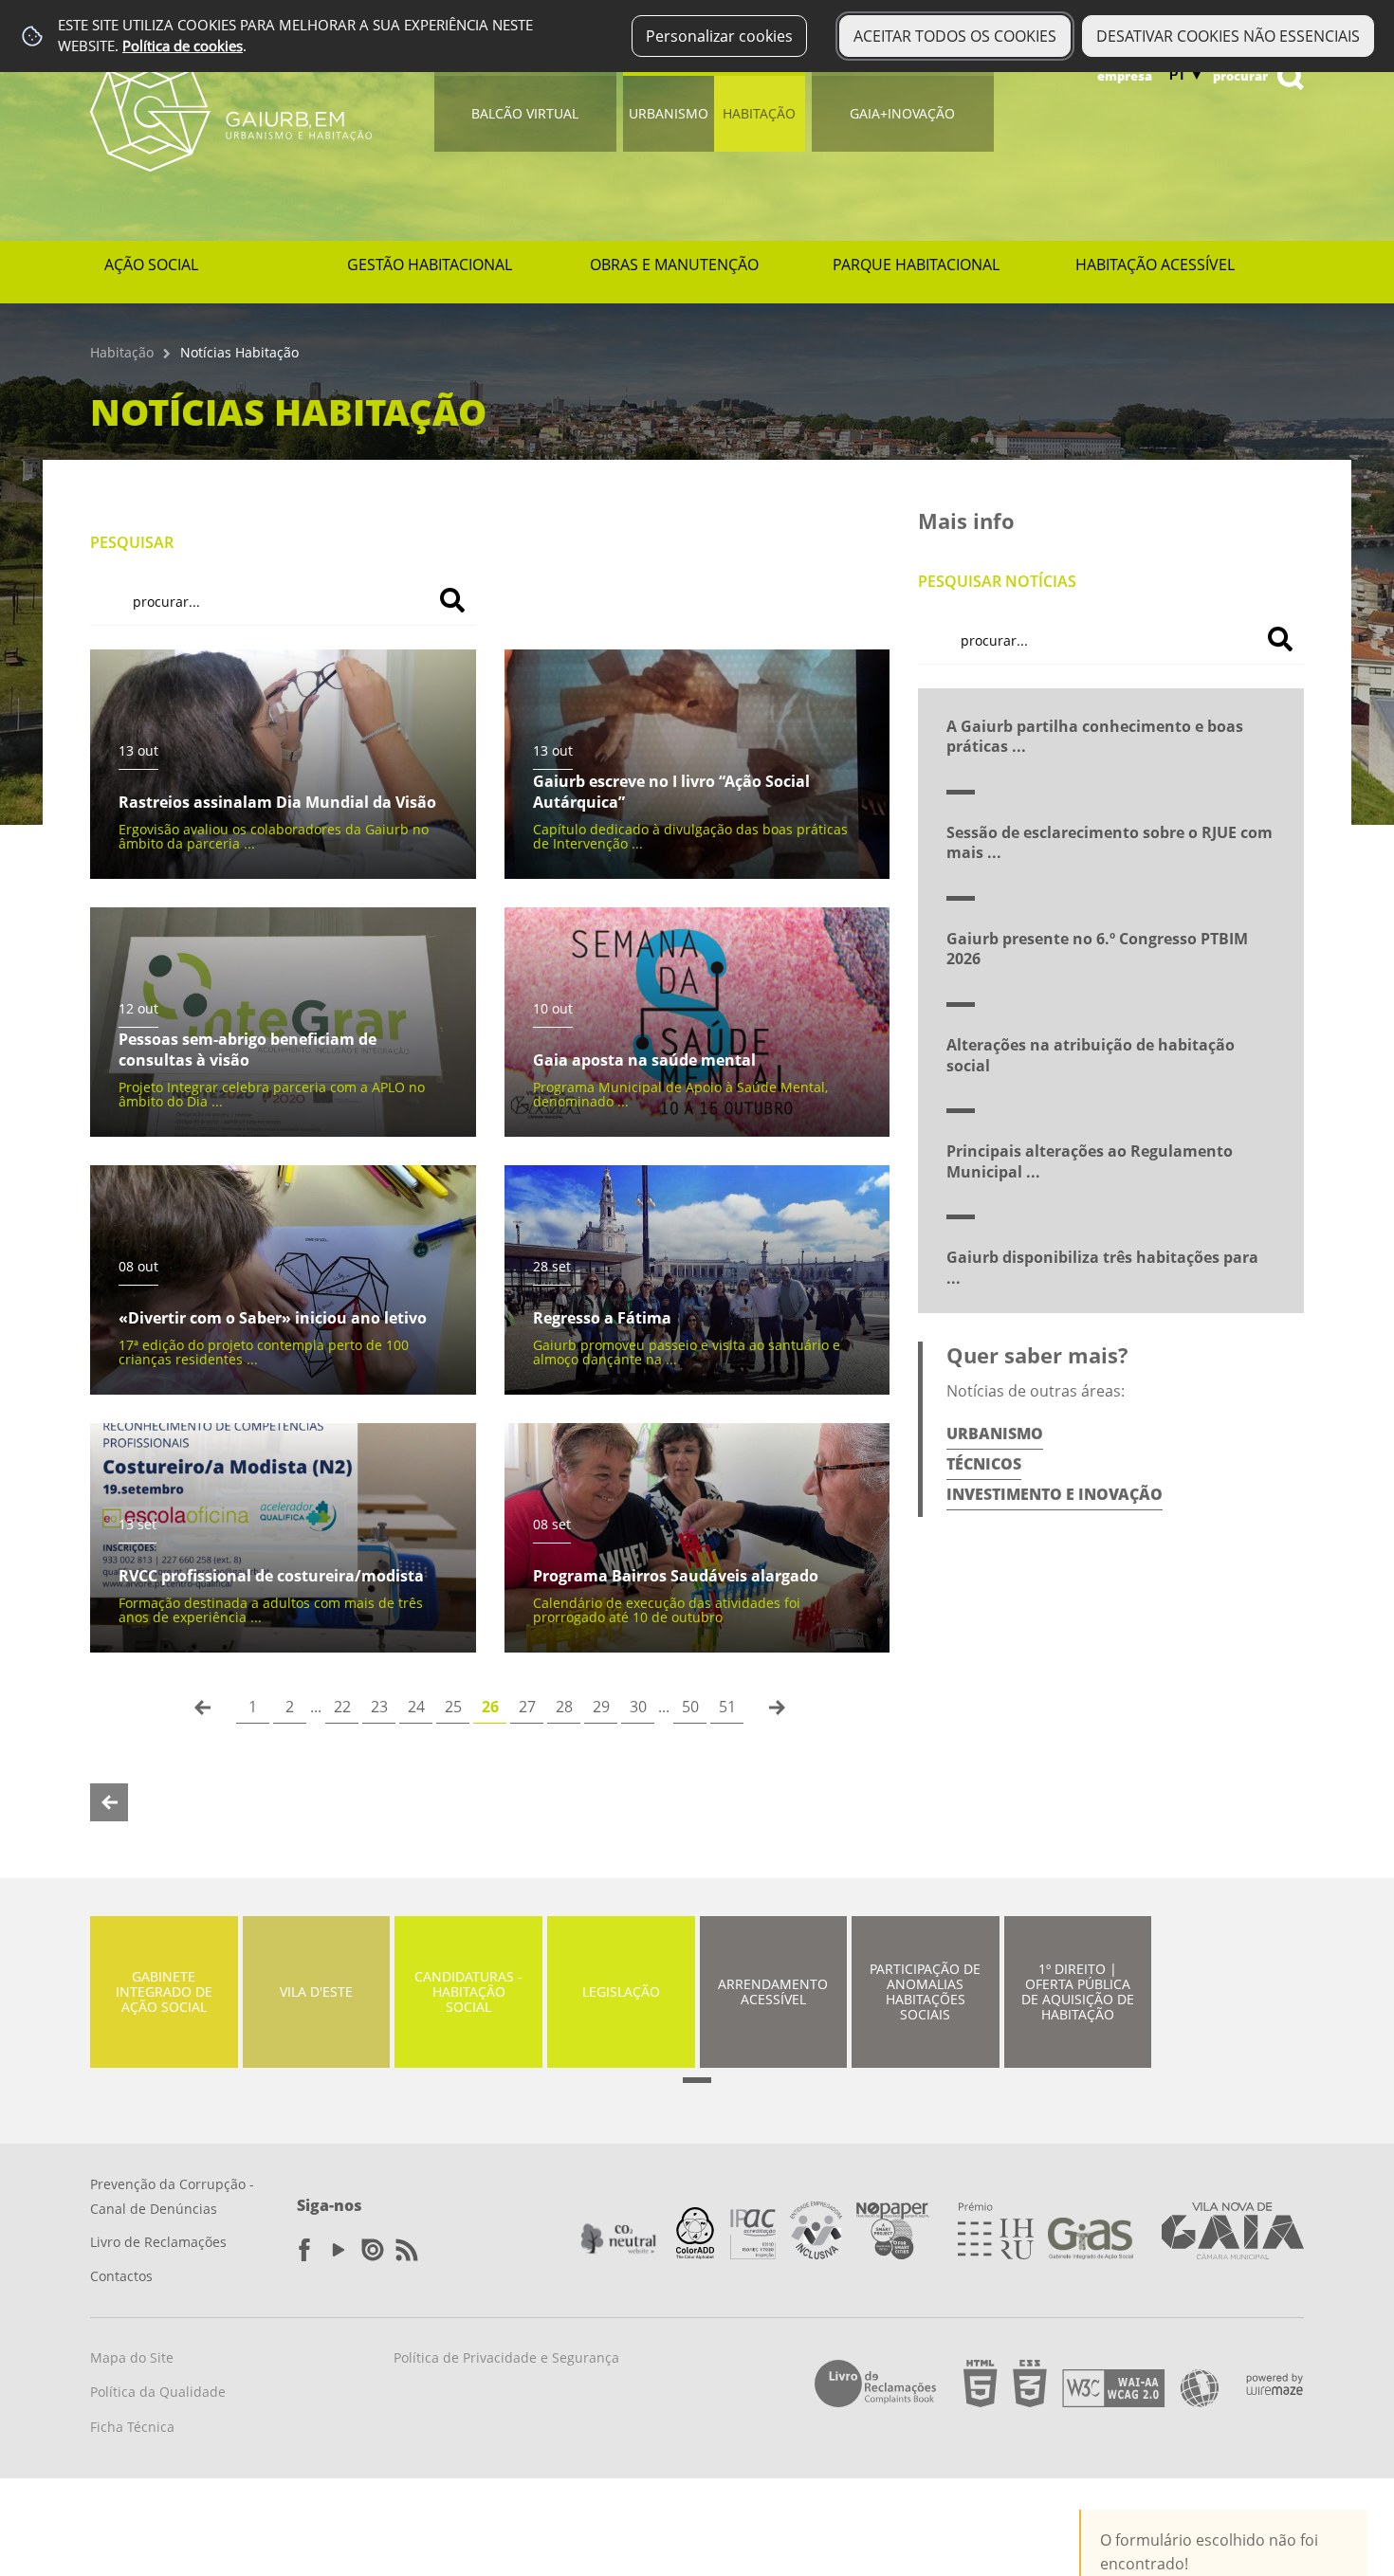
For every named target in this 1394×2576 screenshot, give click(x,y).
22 (342, 1707)
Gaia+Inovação (902, 113)
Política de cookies (183, 46)
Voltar (109, 1802)
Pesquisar (132, 542)
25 (453, 1707)
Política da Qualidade (158, 2392)
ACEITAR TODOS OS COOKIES (955, 36)
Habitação (759, 113)
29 (601, 1707)
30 (638, 1707)
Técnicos (984, 1464)
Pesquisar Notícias (997, 581)
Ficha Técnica (132, 2427)
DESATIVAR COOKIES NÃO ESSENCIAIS (1228, 36)
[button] (697, 2080)
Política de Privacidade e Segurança (506, 2357)
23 (379, 1707)
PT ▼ (1186, 75)
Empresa (1125, 76)
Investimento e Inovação (1055, 1494)
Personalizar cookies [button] (719, 36)
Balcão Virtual (525, 113)
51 (727, 1707)
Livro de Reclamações (158, 2242)
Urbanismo (669, 113)
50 (690, 1707)
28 (564, 1707)
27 (527, 1707)
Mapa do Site (132, 2357)
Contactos (121, 2276)
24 (416, 1707)
